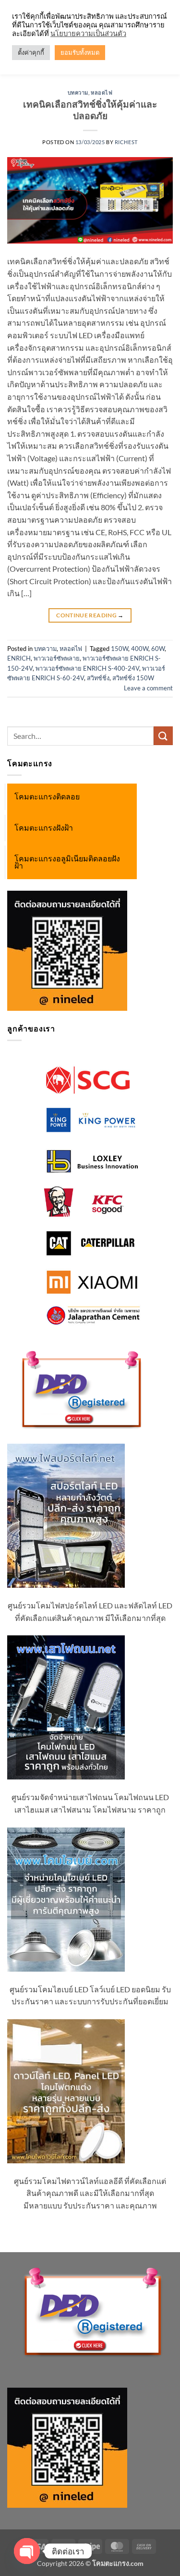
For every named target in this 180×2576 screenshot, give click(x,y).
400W (140, 649)
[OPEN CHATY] (27, 2551)
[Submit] (163, 736)
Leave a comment (148, 688)
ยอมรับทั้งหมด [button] (80, 52)
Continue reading (90, 615)
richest (126, 142)
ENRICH (19, 658)
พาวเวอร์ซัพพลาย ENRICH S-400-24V (87, 668)
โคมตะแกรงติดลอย (47, 797)
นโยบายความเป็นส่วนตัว (88, 33)
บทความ (78, 92)
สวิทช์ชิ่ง (98, 678)
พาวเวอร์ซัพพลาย (57, 658)
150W (120, 649)
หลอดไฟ (102, 92)
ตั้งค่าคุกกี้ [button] (31, 52)
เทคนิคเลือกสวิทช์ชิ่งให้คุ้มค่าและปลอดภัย (90, 110)
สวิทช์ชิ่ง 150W (133, 678)
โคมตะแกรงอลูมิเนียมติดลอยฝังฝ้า (67, 862)
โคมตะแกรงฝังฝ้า (44, 828)
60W (158, 649)
